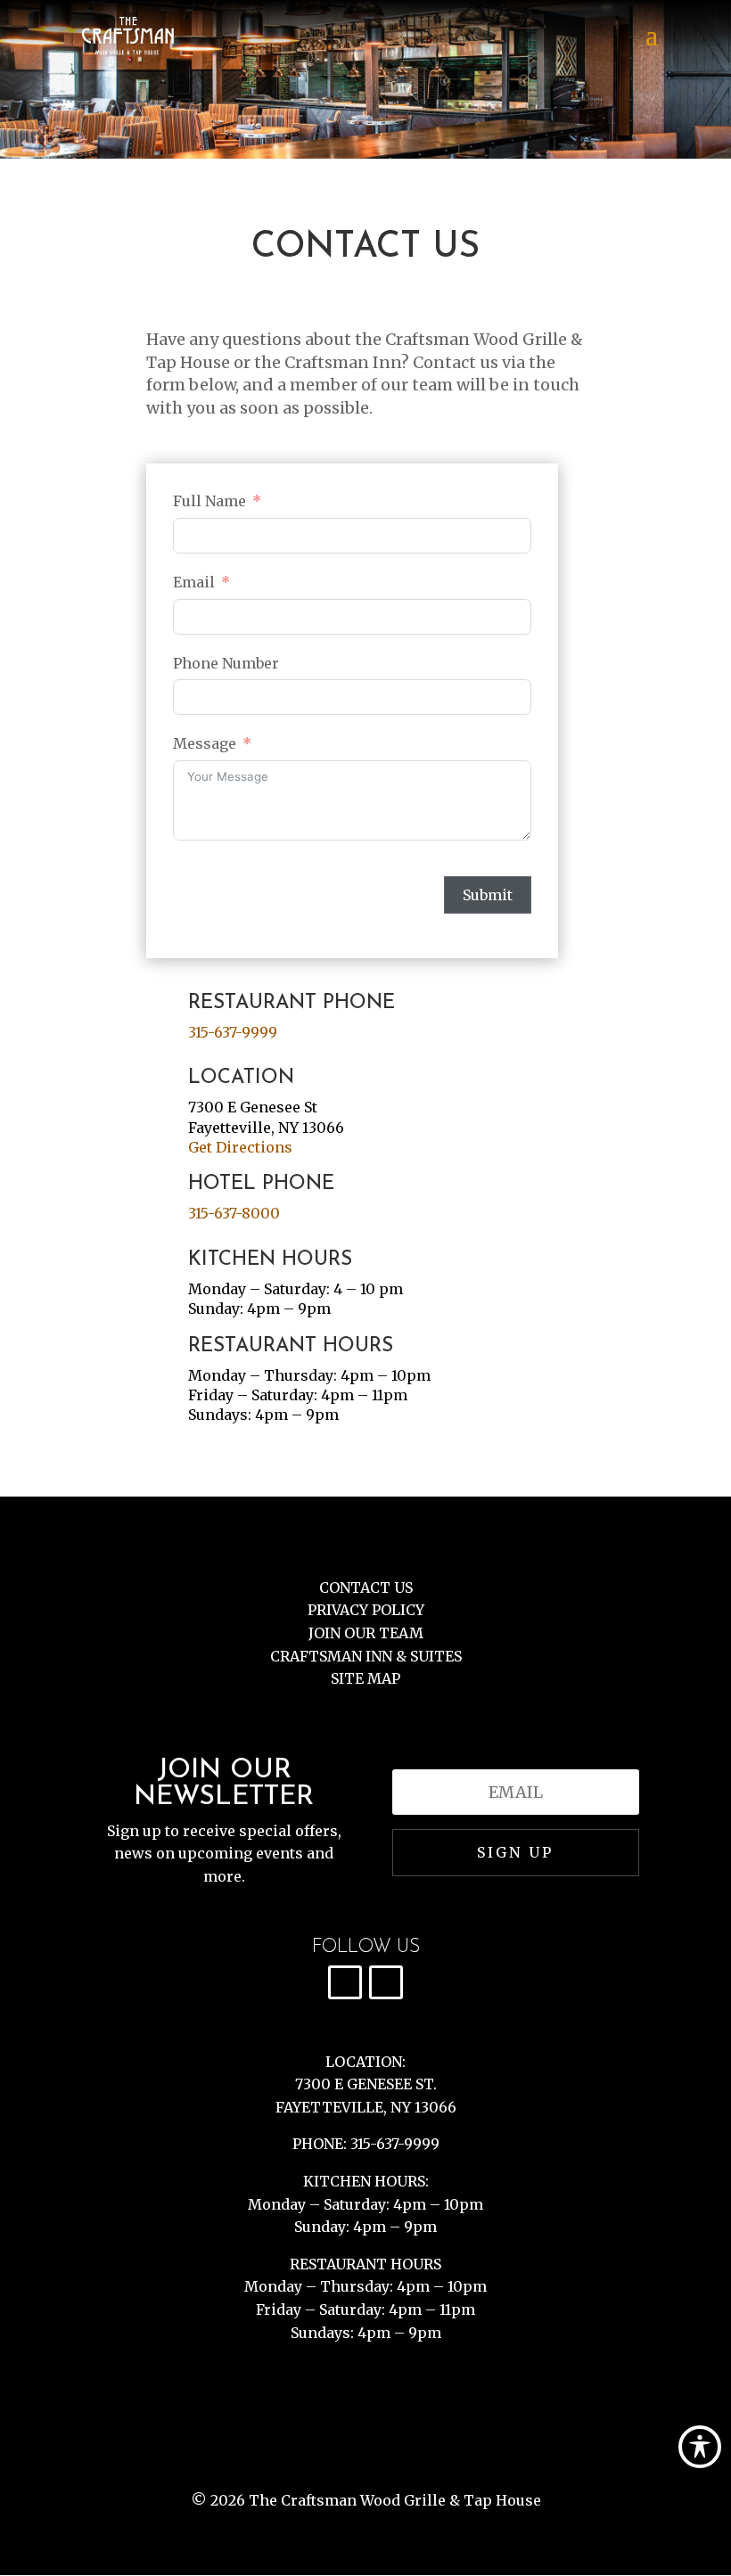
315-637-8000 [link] (234, 1213)
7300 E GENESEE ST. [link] (366, 2084)
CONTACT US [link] (366, 1587)
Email (194, 582)
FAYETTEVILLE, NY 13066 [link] (366, 2107)
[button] (652, 46)
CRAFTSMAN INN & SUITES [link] (366, 1656)
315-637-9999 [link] (233, 1032)
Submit (488, 895)
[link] (128, 34)
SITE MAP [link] (365, 1678)
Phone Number (226, 663)
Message (205, 743)
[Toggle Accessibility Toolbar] (700, 2447)
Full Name (209, 501)
